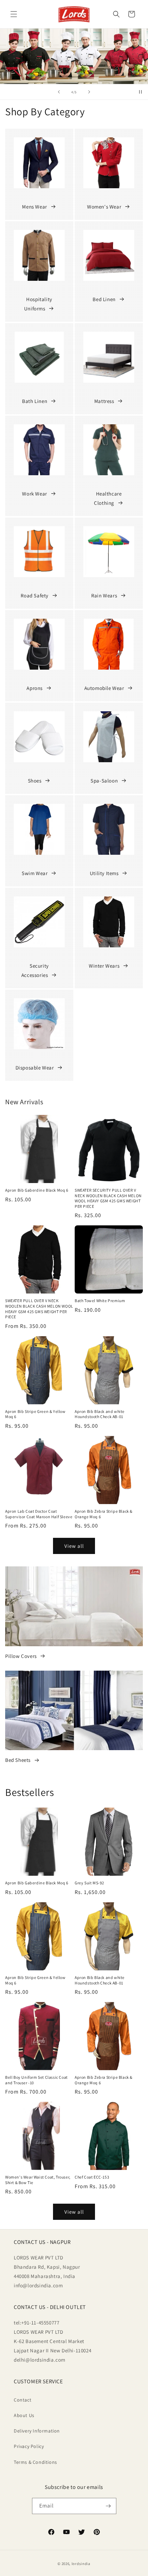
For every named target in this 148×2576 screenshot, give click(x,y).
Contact (23, 2400)
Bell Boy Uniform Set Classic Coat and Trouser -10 (36, 2080)
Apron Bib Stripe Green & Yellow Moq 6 (35, 1414)
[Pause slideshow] (140, 92)
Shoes (35, 781)
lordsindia (81, 2564)
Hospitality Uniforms (38, 304)
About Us (24, 2415)
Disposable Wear (35, 1068)
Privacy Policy (29, 2446)
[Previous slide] (59, 92)
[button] (14, 14)
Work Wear (34, 494)
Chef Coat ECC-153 (92, 2177)
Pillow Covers (21, 1656)
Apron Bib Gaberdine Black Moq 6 (37, 1190)
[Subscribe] (108, 2506)
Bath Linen (35, 401)
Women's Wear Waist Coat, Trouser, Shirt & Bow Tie (38, 2180)
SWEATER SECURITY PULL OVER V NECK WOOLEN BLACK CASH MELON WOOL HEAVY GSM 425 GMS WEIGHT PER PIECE (108, 1198)
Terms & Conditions (35, 2462)
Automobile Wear (104, 688)
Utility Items (104, 873)
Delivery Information (37, 2431)
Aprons (35, 688)
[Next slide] (89, 92)
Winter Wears (104, 966)
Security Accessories (35, 970)
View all (74, 1546)
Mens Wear (34, 207)
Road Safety (35, 595)
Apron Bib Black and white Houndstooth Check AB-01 (100, 1414)
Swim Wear (35, 873)
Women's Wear (104, 207)
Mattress (104, 401)
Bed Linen (104, 299)
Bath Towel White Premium (100, 1301)
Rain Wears (104, 595)
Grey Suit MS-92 (89, 1883)
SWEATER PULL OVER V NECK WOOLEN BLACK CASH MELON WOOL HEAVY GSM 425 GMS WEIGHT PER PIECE (39, 1309)
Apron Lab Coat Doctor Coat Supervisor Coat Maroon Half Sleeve (39, 1514)
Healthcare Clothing (108, 498)
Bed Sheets (18, 1760)
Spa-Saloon (104, 781)
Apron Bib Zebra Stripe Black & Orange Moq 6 (104, 1514)
